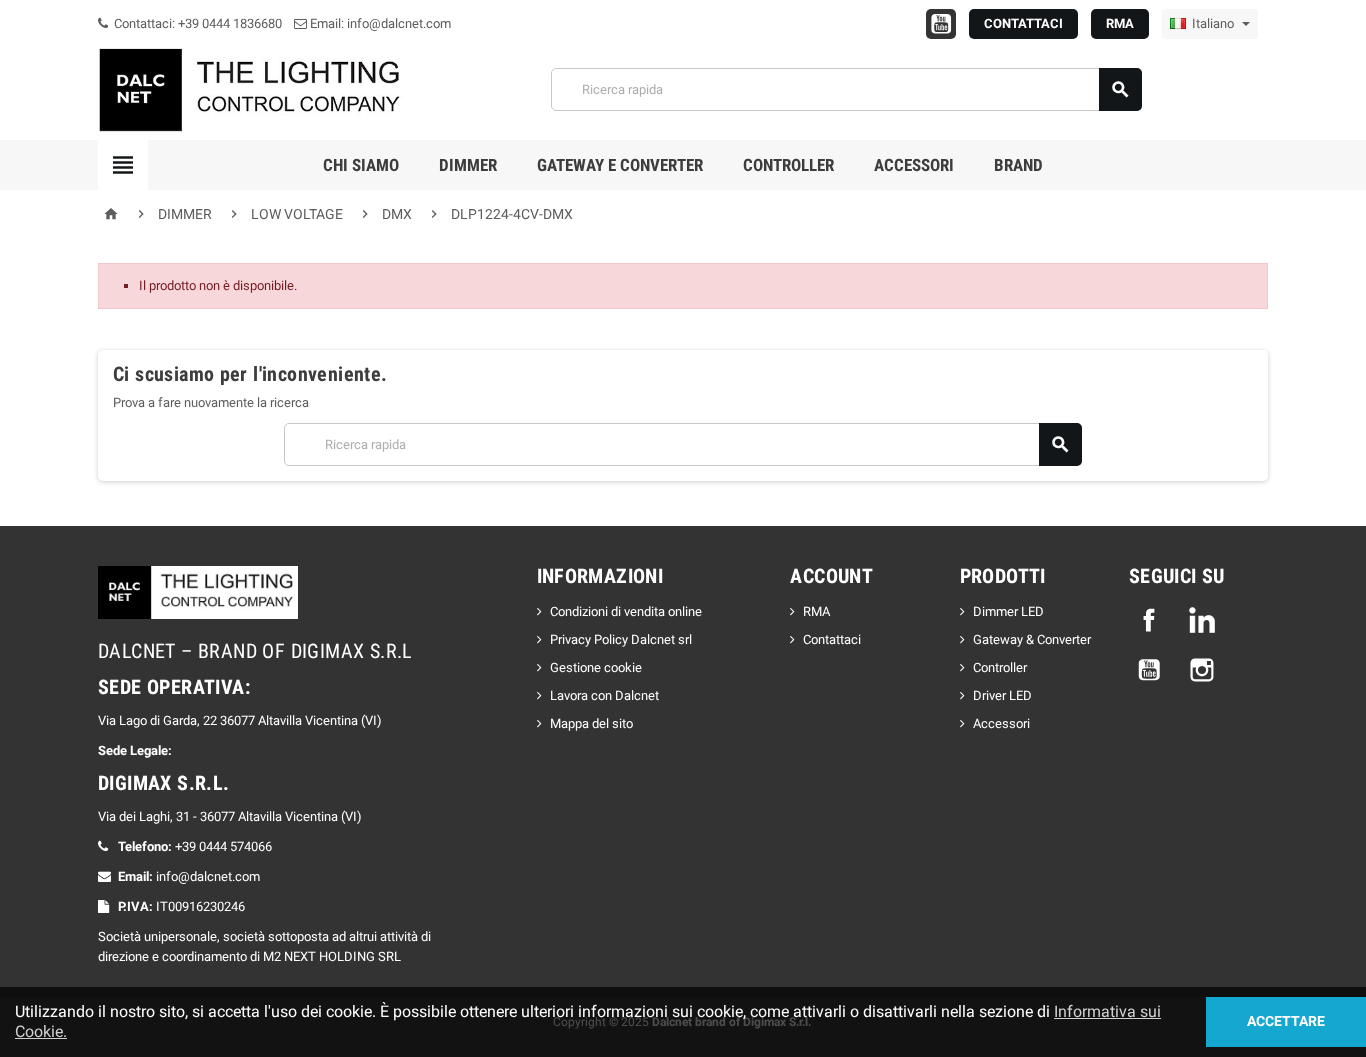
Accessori (914, 165)
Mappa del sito (591, 723)
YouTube (1149, 670)
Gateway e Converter (620, 165)
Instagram (1202, 670)
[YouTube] (941, 24)
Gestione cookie (596, 667)
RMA (1120, 23)
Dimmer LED (1008, 611)
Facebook (1149, 620)
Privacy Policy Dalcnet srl (621, 639)
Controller (788, 165)
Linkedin (1202, 620)
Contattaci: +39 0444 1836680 (196, 23)
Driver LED (1002, 695)
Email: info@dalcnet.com (379, 23)
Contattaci (832, 639)
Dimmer (468, 165)
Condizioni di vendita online (626, 611)
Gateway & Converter (1032, 639)
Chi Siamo (361, 165)
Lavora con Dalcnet (604, 695)
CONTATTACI (1023, 23)
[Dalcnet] (253, 88)
